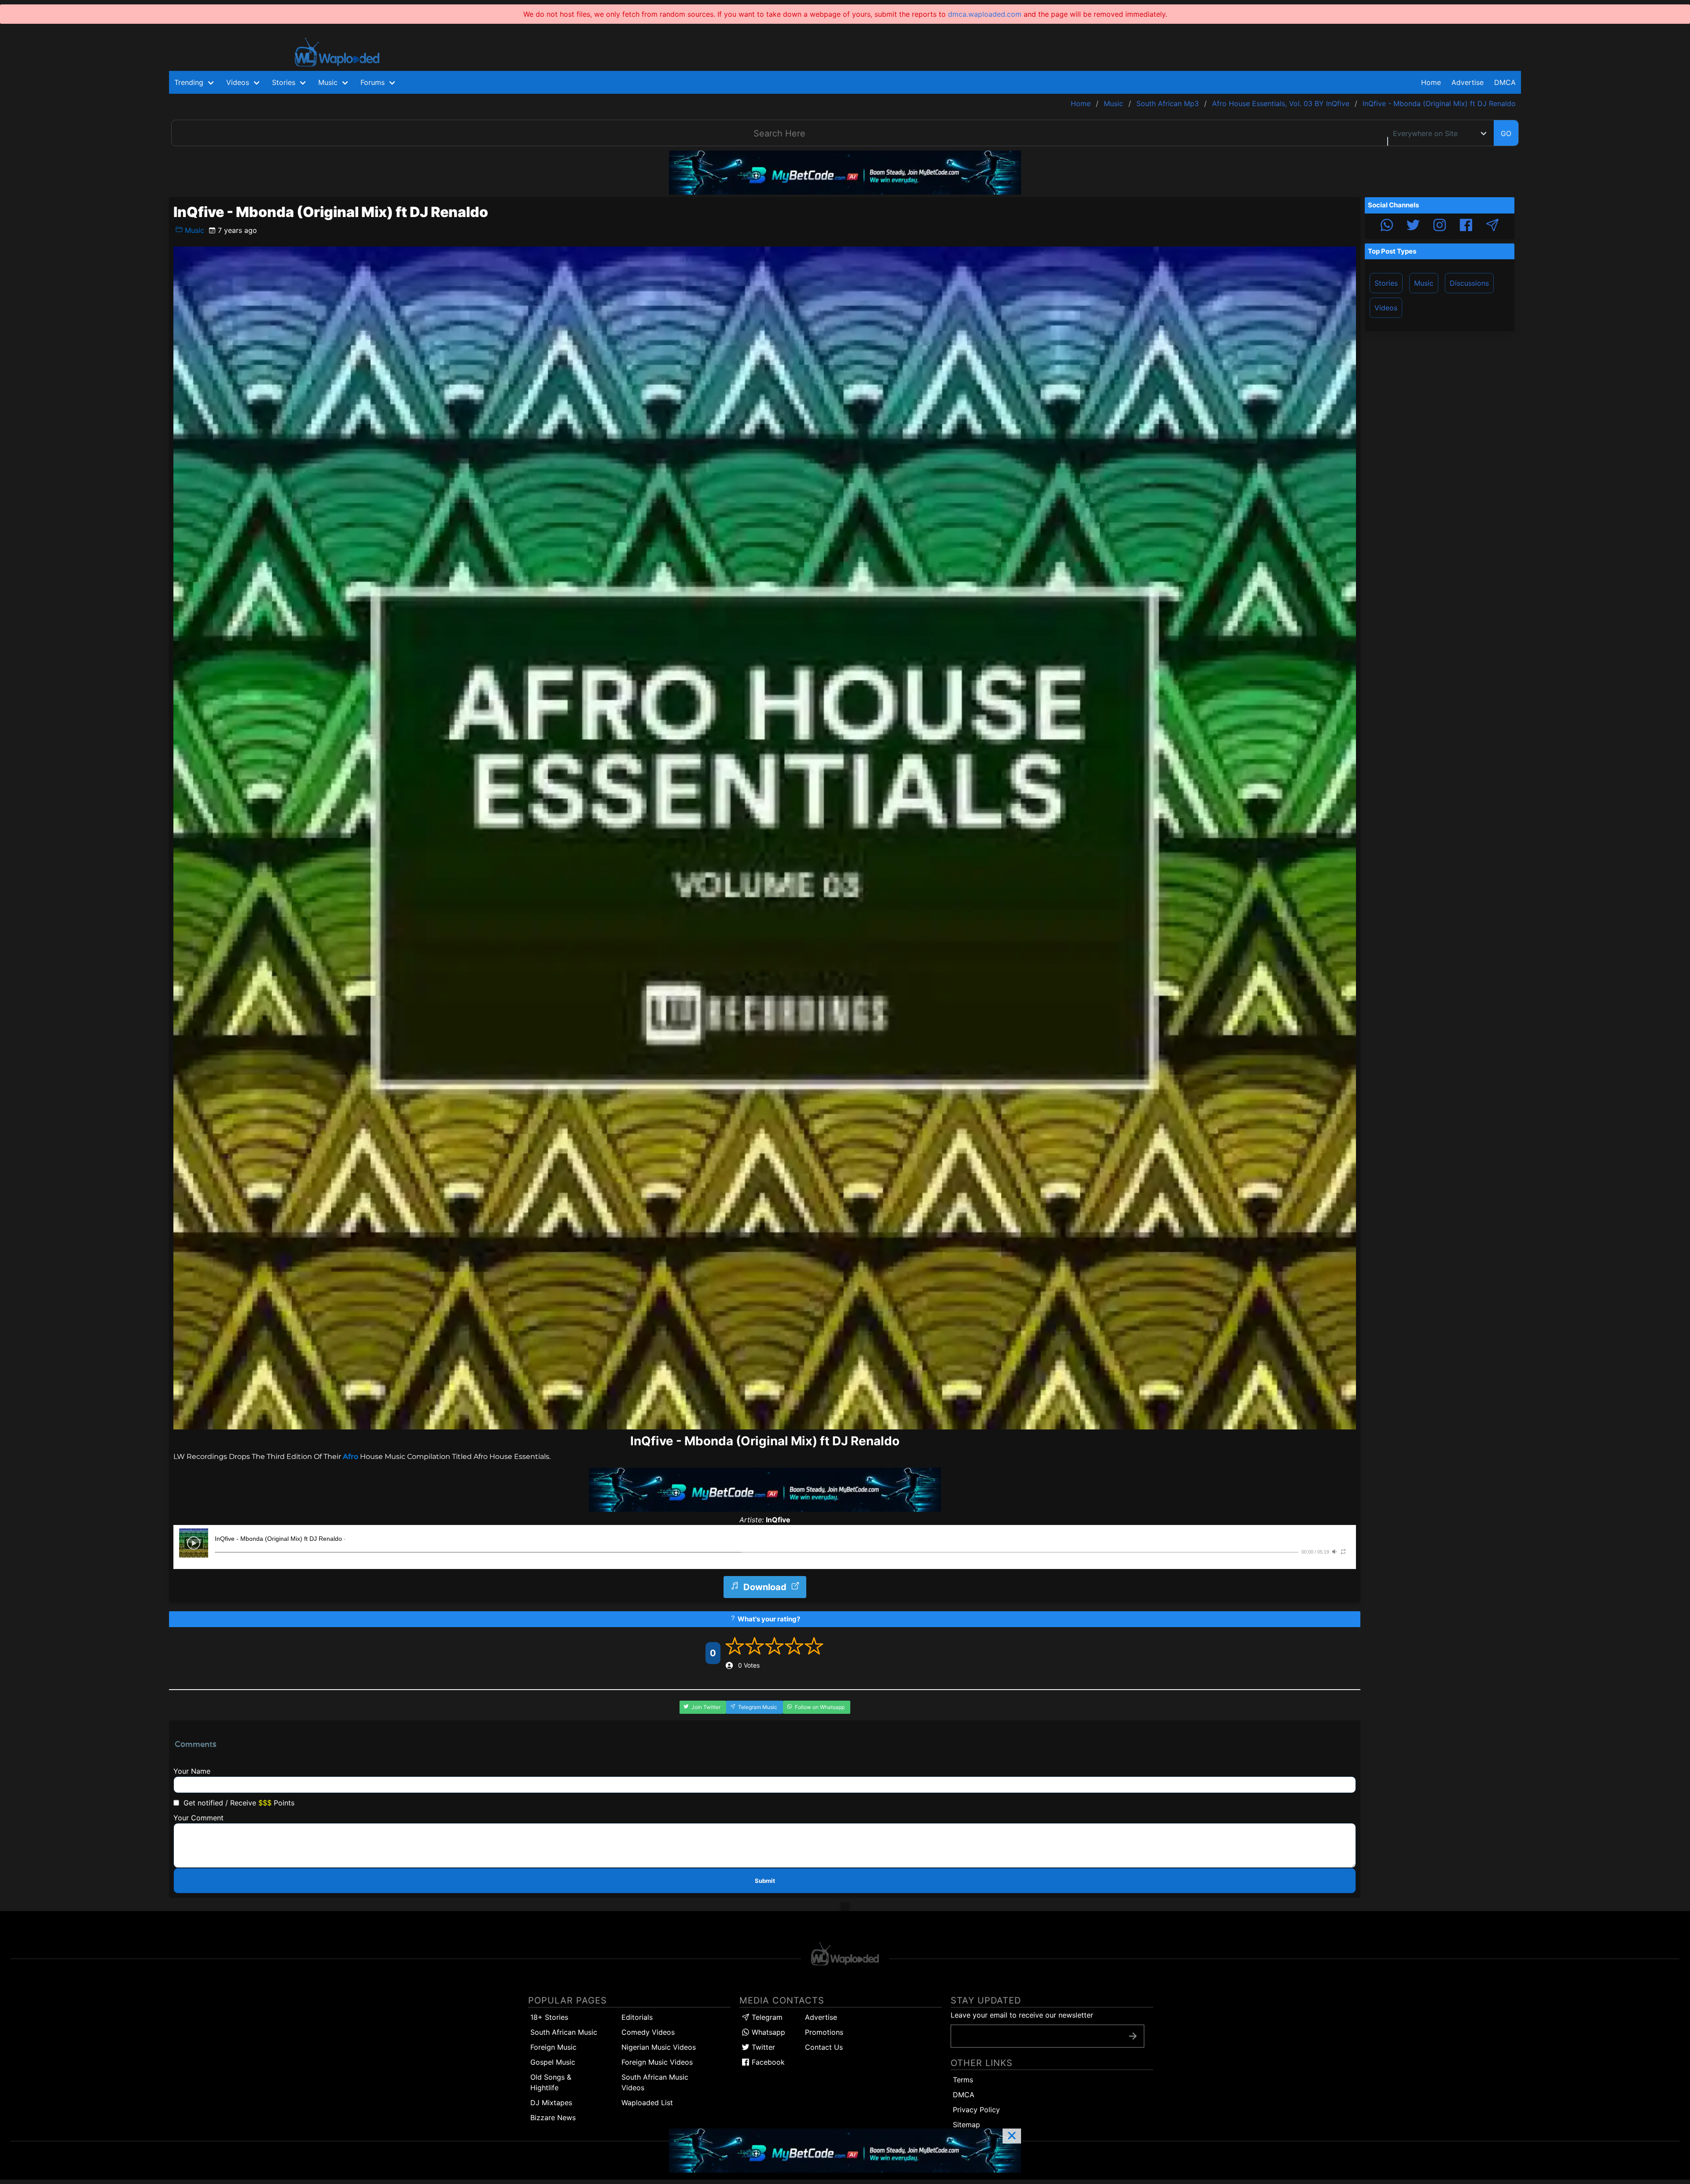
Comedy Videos (648, 2032)
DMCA (1505, 82)
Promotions (824, 2032)
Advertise (821, 2017)
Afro (351, 1457)
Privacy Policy (976, 2110)
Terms (963, 2080)
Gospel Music (553, 2062)
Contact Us (824, 2047)
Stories (1386, 283)
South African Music (564, 2032)
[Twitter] (1413, 226)
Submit (765, 1881)
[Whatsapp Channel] (1387, 226)
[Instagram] (1440, 226)
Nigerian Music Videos (659, 2047)
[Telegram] (1492, 226)
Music (193, 230)
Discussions (1469, 283)
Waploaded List (647, 2103)
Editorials (637, 2017)
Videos (1386, 308)
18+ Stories (549, 2017)
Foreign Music (553, 2047)
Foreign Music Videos (657, 2062)
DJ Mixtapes (551, 2103)
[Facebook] (1466, 226)
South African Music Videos (655, 2082)
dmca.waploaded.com (985, 14)
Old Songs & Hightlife (551, 2082)
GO (1506, 133)
